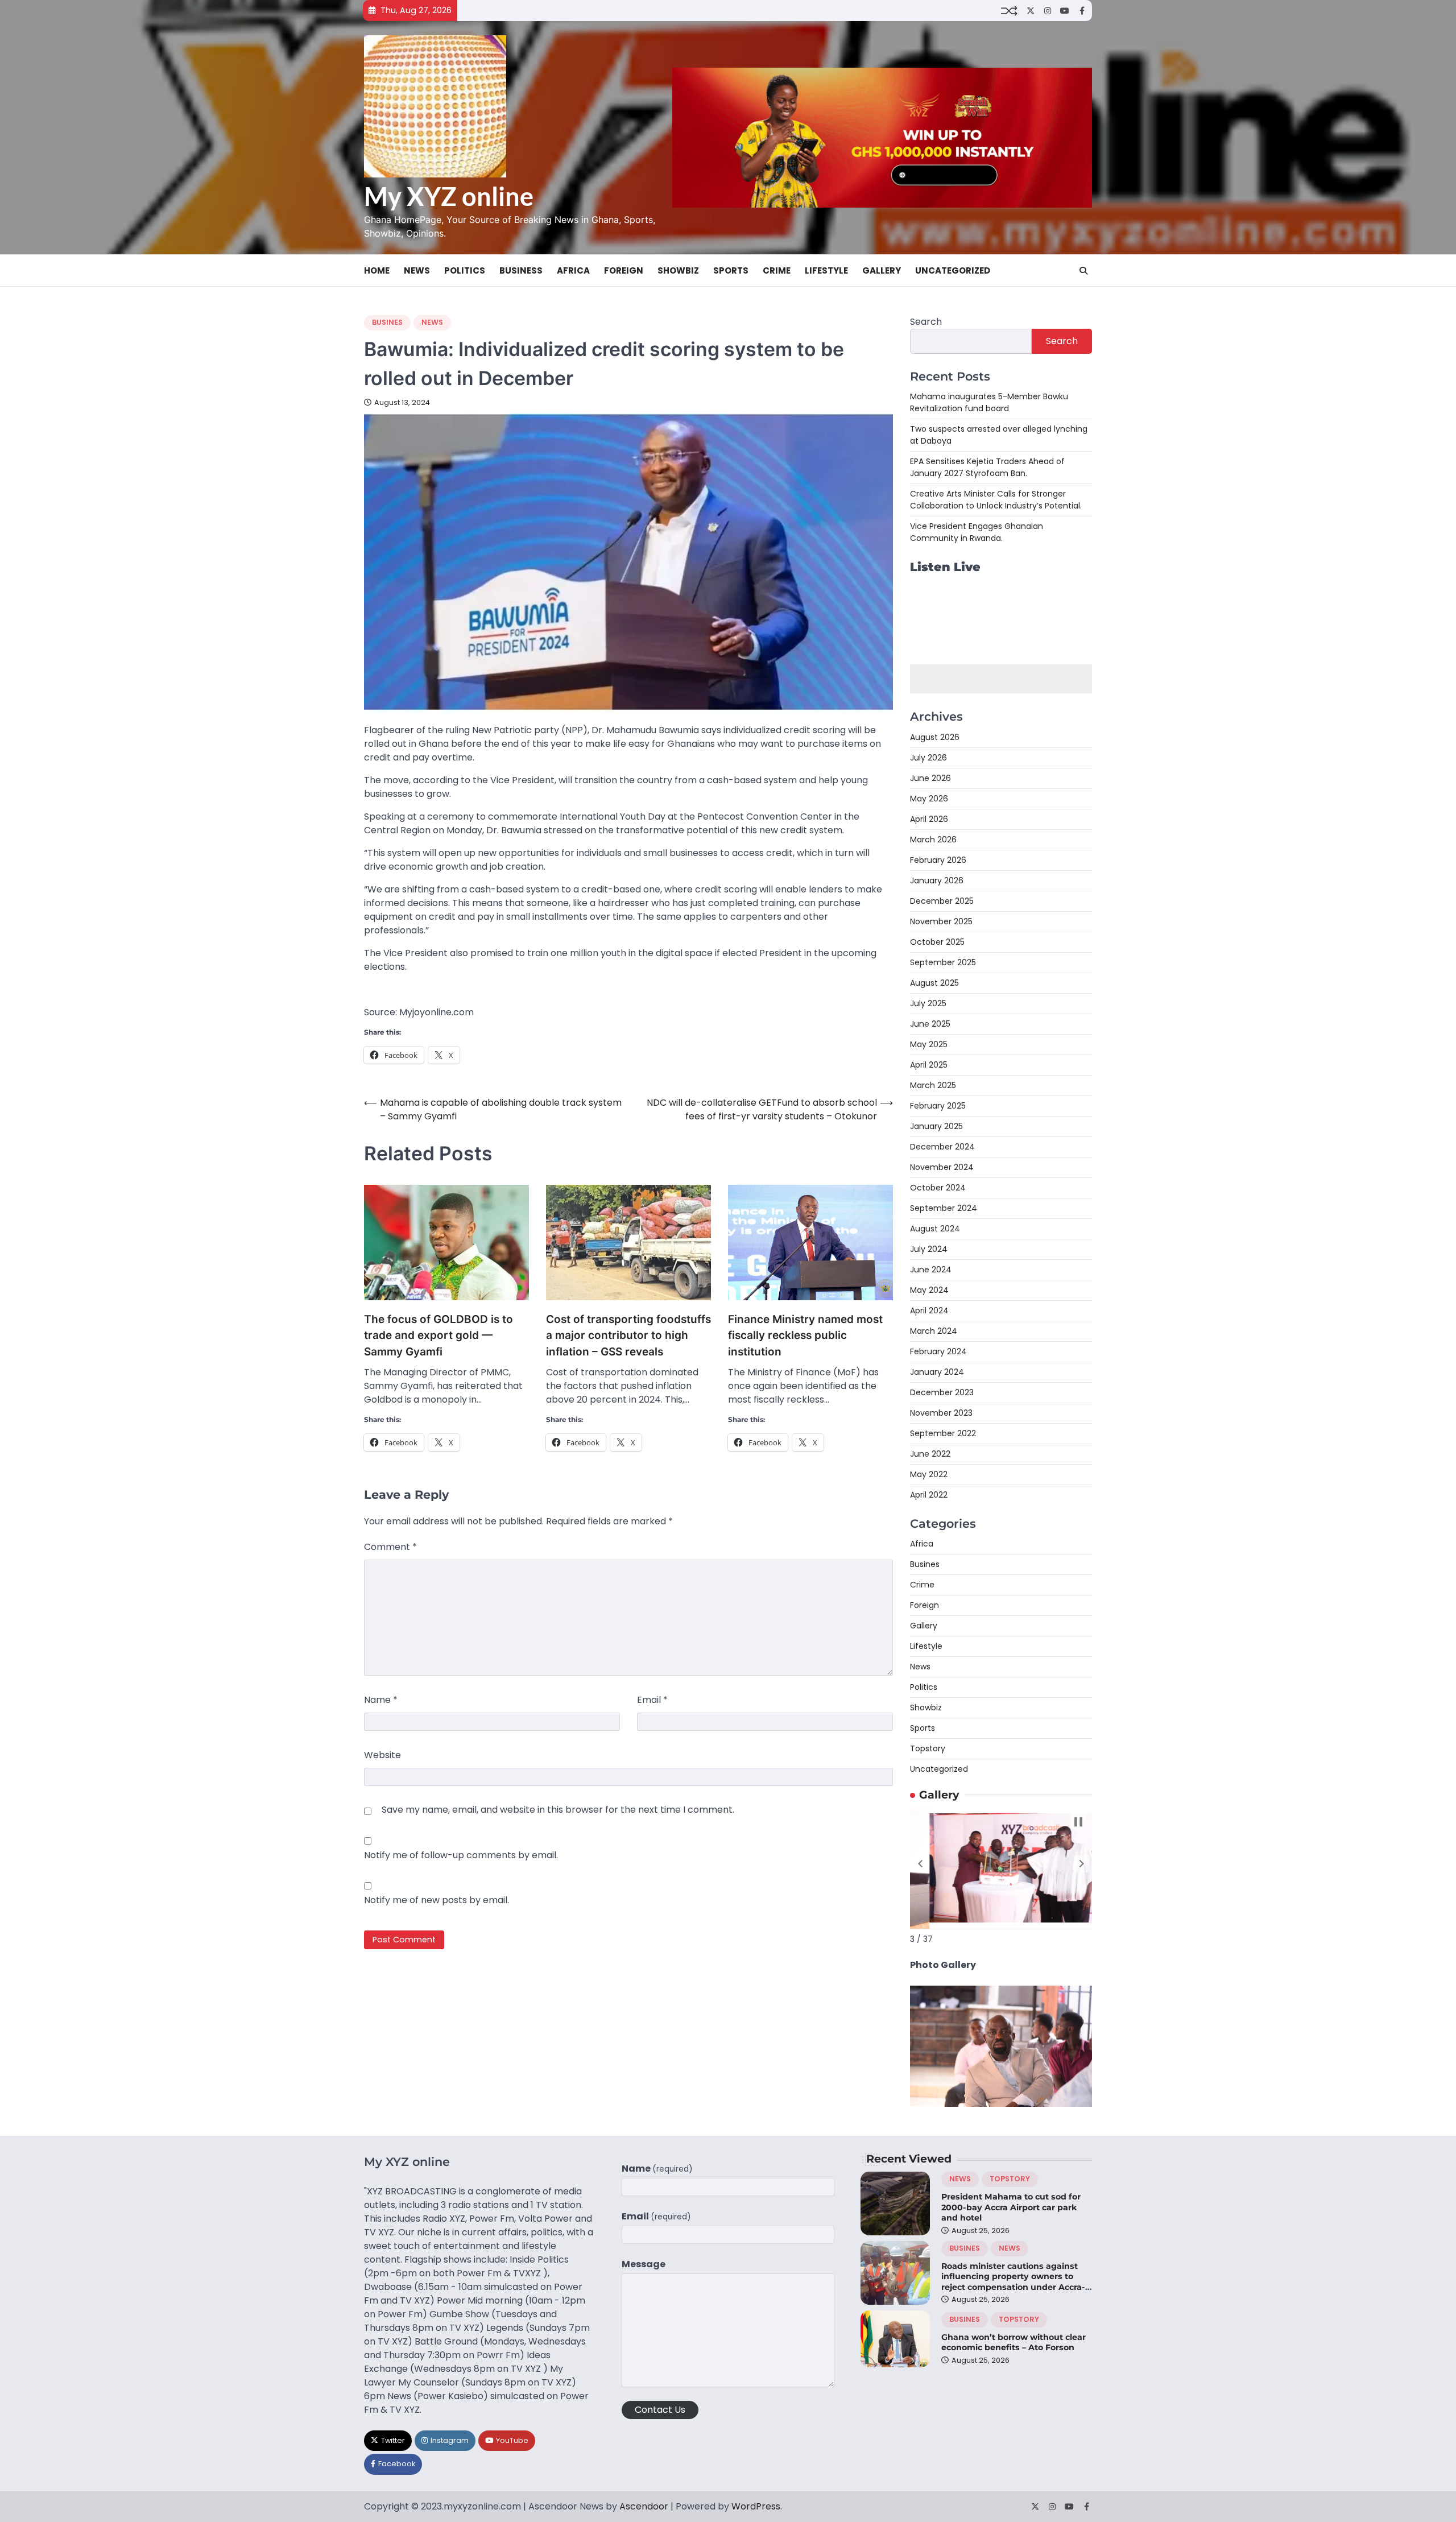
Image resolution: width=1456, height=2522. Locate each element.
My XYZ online (449, 196)
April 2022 (929, 1495)
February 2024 (938, 1351)
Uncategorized (953, 270)
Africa (573, 270)
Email (652, 1700)
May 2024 (929, 1290)
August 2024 (935, 1229)
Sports (731, 270)
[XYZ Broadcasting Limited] (1001, 2104)
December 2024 (942, 1147)
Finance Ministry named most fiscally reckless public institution (805, 1336)
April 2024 (929, 1310)
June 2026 (930, 778)
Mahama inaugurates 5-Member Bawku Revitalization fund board (989, 402)
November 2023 (941, 1413)
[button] (920, 1864)
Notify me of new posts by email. (437, 1900)
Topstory (928, 1748)
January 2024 (937, 1372)
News (417, 270)
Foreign (624, 270)
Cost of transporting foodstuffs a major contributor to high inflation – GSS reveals (628, 1336)
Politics (465, 270)
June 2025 (930, 1024)
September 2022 (943, 1433)
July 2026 (928, 758)
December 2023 (942, 1392)
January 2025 (936, 1126)
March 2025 (933, 1085)
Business (521, 270)
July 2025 (928, 1003)
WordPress (756, 2506)
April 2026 (929, 819)
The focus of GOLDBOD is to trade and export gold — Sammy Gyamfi (439, 1336)
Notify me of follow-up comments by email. (461, 1855)
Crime (777, 270)
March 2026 (933, 840)
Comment (390, 1547)
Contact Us (660, 2410)
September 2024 (944, 1208)
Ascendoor (644, 2506)
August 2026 (935, 737)
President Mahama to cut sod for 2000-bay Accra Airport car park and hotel (1011, 2207)
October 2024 (938, 1188)
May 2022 (929, 1474)
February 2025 (938, 1106)
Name (381, 1700)
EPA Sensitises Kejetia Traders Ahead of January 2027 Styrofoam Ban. (987, 467)
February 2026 (938, 860)
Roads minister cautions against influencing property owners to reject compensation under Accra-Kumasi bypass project (1013, 2282)
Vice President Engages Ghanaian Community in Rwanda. (977, 532)
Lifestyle (826, 270)
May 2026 (929, 799)
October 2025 (937, 942)
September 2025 (943, 962)
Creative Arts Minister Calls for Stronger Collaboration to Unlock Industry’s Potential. (996, 500)
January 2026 (937, 880)
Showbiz (678, 270)
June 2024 (931, 1270)
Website (382, 1755)
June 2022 (930, 1454)
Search (926, 322)
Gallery (882, 270)
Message (644, 2264)
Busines (387, 322)
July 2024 (929, 1249)
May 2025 (929, 1044)
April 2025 (929, 1065)
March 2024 (934, 1331)
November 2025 (941, 921)
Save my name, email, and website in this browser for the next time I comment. (558, 1810)
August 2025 (934, 983)
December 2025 (942, 901)
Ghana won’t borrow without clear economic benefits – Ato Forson (1014, 2343)
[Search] (1083, 271)
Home (377, 270)
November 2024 (942, 1167)
